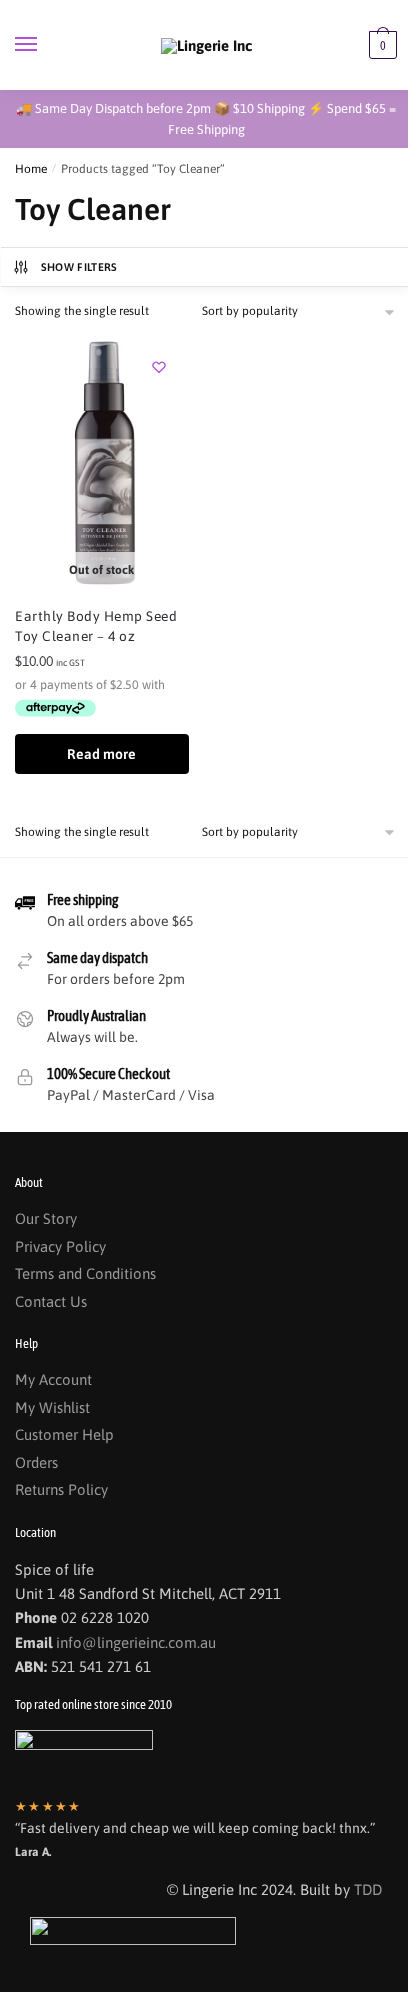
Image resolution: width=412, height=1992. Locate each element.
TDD (368, 1889)
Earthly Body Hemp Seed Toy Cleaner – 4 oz (96, 625)
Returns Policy (61, 1489)
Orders (36, 1462)
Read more (101, 754)
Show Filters (79, 267)
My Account (53, 1379)
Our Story (46, 1218)
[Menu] (45, 45)
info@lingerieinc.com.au (136, 1642)
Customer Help (64, 1434)
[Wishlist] (159, 367)
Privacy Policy (60, 1246)
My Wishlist (52, 1407)
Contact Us (51, 1301)
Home (31, 169)
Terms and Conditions (85, 1273)
